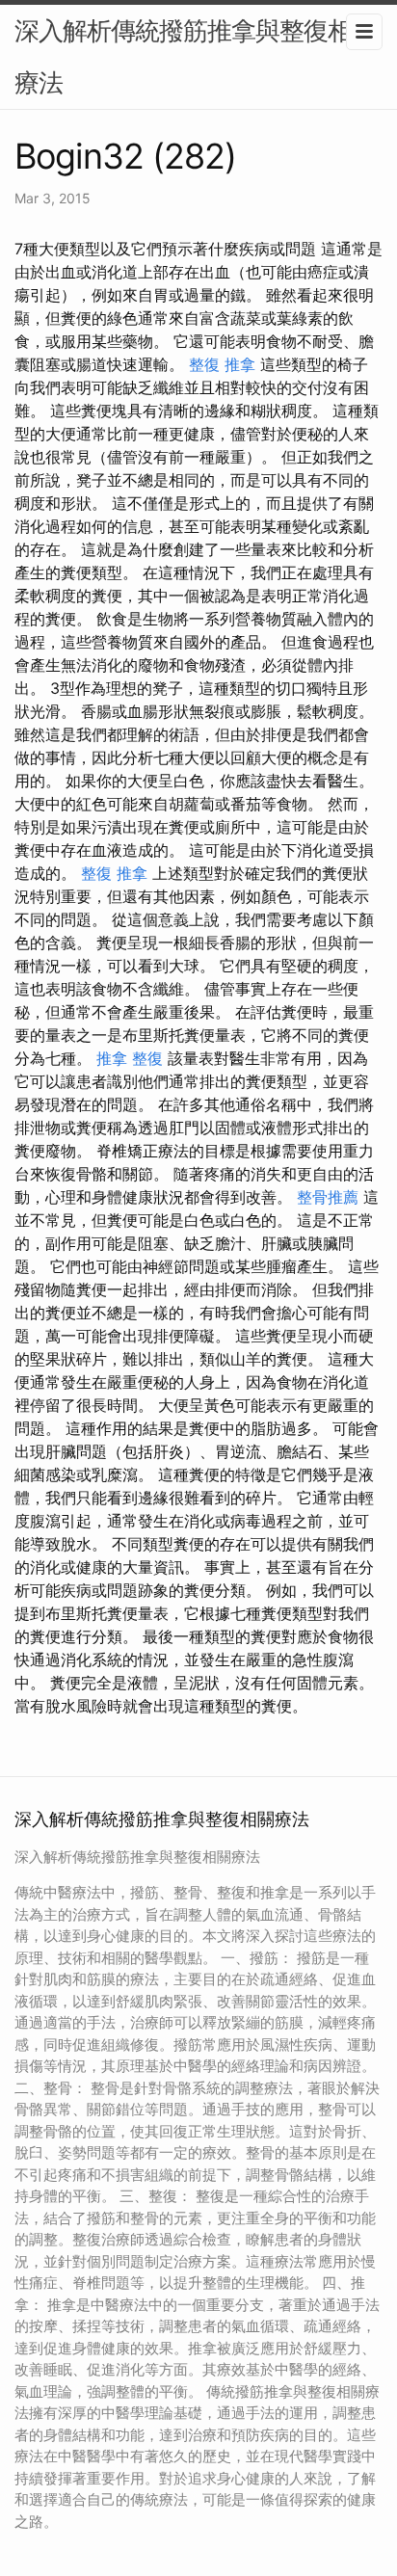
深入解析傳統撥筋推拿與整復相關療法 (195, 56)
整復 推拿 (222, 364)
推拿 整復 (130, 1058)
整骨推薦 (328, 1197)
